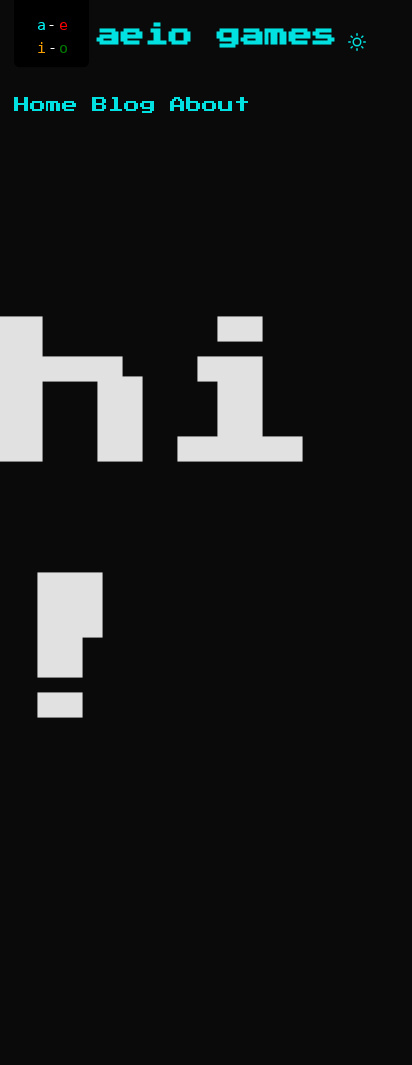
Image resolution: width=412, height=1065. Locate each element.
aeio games (217, 35)
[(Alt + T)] (357, 38)
